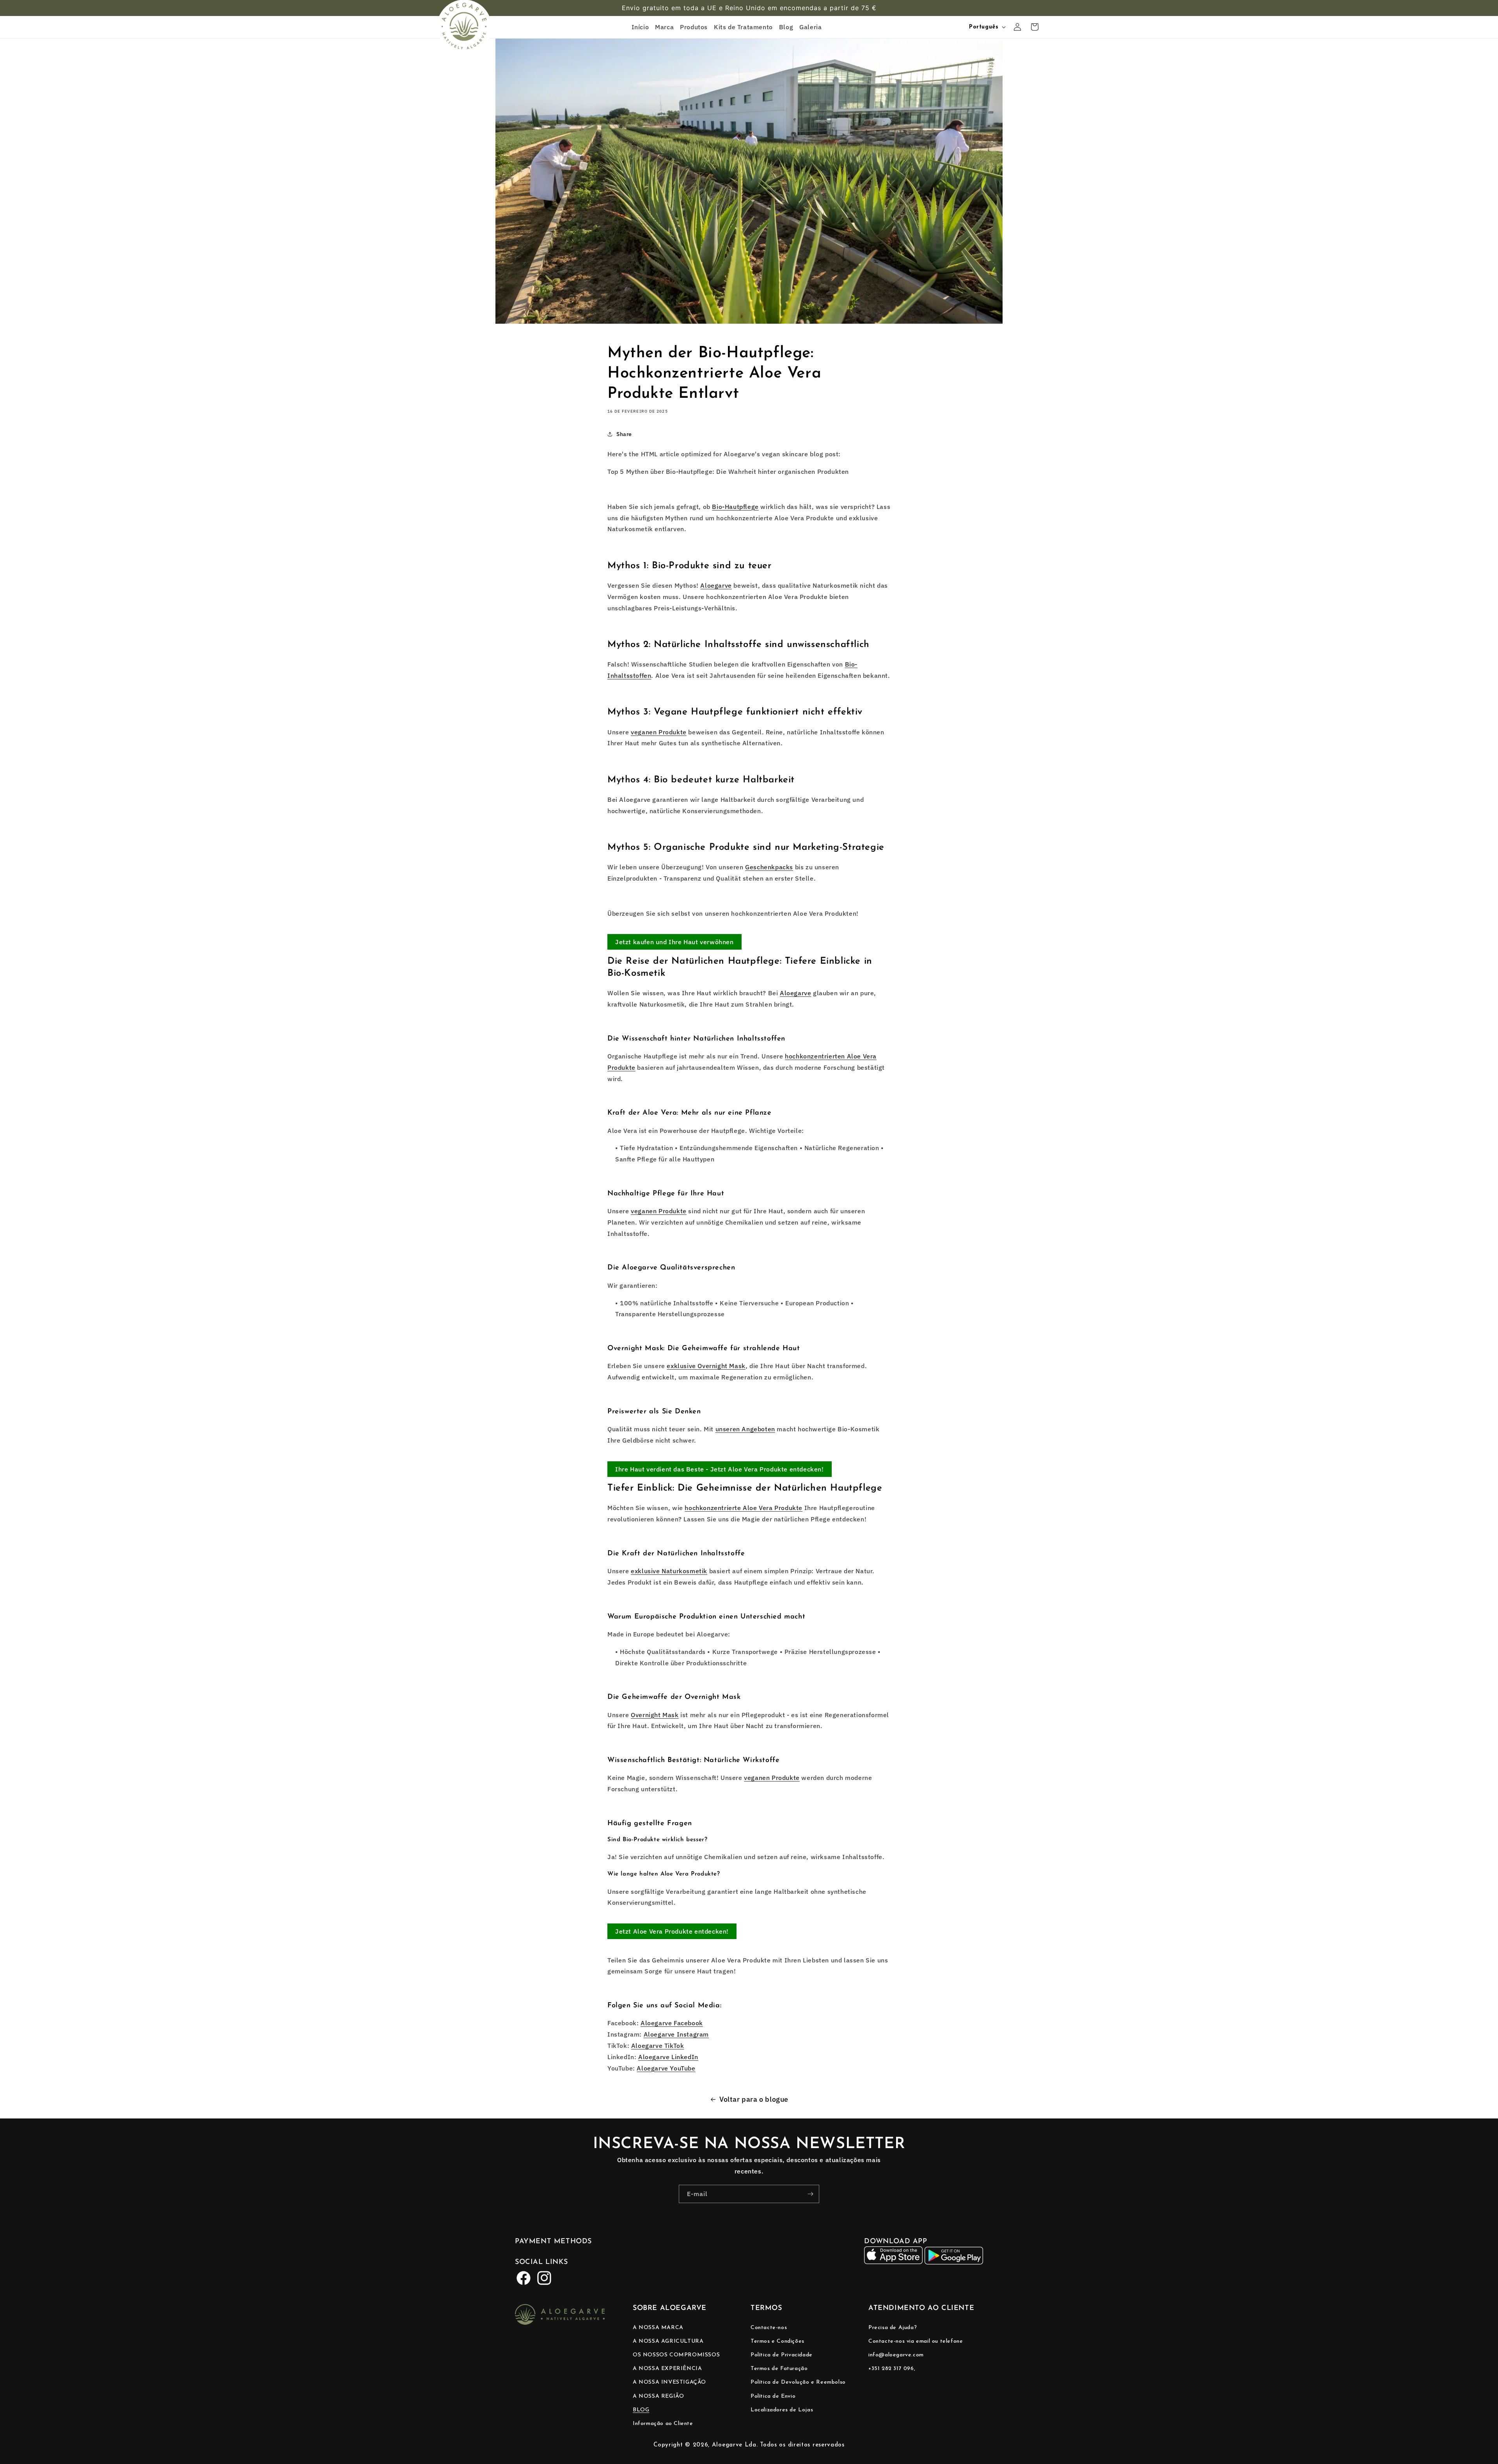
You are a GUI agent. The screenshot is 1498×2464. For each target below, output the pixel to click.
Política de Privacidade (782, 2355)
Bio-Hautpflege (735, 507)
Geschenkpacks (769, 867)
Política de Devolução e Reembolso (798, 2382)
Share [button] (624, 434)
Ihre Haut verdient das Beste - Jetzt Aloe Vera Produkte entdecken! (720, 1469)
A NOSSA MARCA (658, 2327)
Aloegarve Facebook (672, 2023)
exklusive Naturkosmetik (669, 1571)
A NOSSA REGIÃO (658, 2396)
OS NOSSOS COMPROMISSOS (676, 2355)
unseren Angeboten (745, 1429)
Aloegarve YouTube (666, 2068)
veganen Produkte (659, 732)
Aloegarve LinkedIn (668, 2057)
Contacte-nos (769, 2327)
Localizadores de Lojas (782, 2410)
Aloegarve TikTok (658, 2046)
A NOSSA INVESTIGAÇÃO (669, 2382)
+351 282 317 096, (892, 2369)
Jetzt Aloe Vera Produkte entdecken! (672, 1931)
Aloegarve (716, 585)
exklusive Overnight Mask (706, 1366)
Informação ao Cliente (663, 2423)
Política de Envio (773, 2396)
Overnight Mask (655, 1715)
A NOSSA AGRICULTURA (668, 2341)
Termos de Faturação (779, 2369)
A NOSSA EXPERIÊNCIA (667, 2369)
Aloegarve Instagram (676, 2034)
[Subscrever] (810, 2194)
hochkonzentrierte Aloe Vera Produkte (744, 1508)
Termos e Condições (777, 2341)
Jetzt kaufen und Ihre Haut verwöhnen (674, 942)
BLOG (641, 2410)
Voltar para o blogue (754, 2099)
